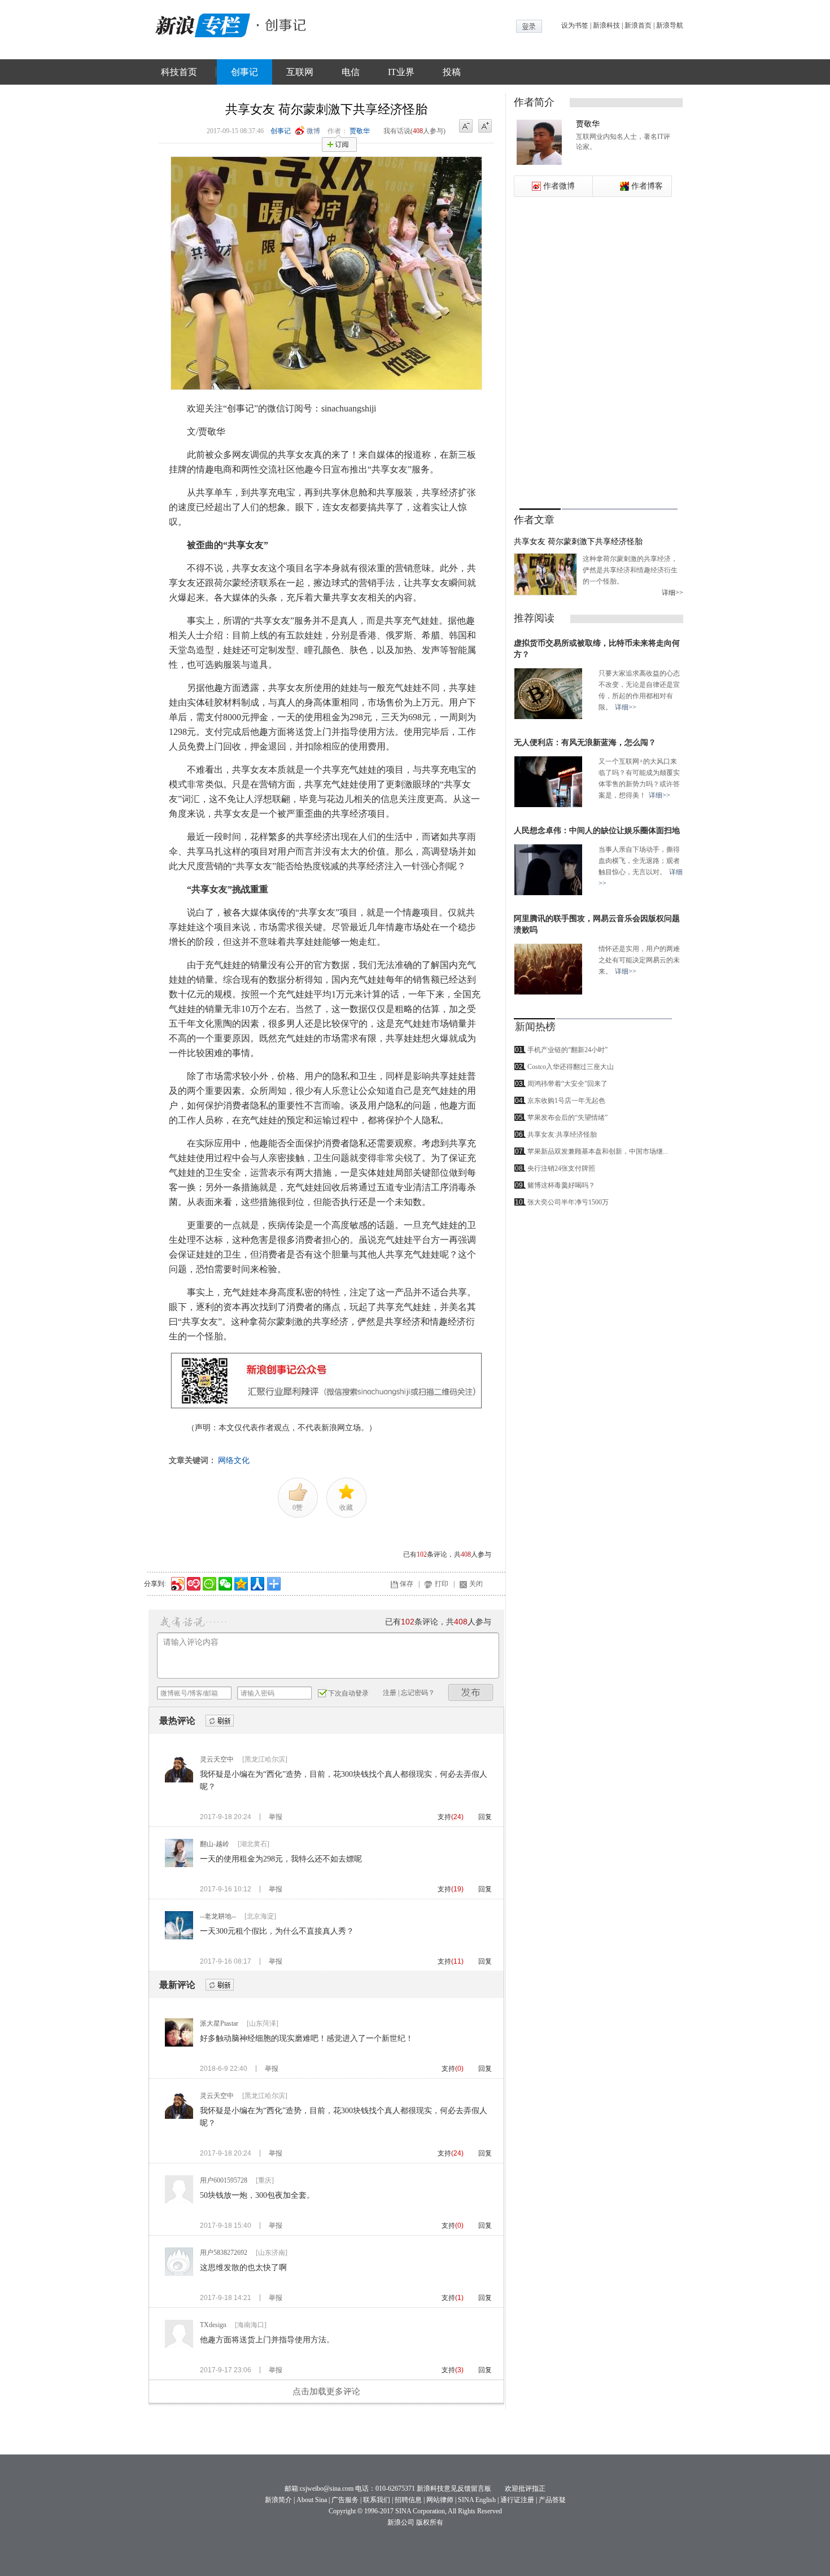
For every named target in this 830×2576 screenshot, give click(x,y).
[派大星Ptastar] (179, 2044)
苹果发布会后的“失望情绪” (567, 1118)
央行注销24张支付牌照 (561, 1168)
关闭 (476, 1584)
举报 (276, 1817)
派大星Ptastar (219, 2023)
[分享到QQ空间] (240, 1582)
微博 (313, 131)
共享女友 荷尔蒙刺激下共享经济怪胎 (578, 542)
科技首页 (179, 72)
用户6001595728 (224, 2180)
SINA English (477, 2500)
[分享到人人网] (257, 1582)
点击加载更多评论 (326, 2391)
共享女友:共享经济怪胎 (562, 1134)
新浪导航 (670, 25)
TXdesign (213, 2325)
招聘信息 (408, 2500)
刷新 (220, 1721)
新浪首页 (638, 25)
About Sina (312, 2500)
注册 (390, 1693)
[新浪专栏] (200, 24)
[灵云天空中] (179, 1780)
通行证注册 (517, 2500)
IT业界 (401, 72)
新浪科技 (606, 25)
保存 (407, 1584)
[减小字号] (466, 126)
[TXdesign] (179, 2346)
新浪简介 (278, 2500)
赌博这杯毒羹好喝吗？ (561, 1185)
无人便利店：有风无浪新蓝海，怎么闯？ (585, 742)
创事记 (244, 72)
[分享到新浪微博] (177, 1582)
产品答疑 (552, 2500)
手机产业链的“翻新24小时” (567, 1050)
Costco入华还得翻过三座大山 (571, 1067)
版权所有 (430, 2522)
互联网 (300, 72)
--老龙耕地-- (218, 1916)
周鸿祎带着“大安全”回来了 (567, 1084)
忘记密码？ (418, 1693)
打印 (442, 1584)
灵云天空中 (217, 1759)
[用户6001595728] (179, 2201)
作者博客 (647, 186)
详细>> (672, 593)
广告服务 (345, 2500)
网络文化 (234, 1460)
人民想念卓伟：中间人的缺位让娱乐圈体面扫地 (597, 831)
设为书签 (575, 25)
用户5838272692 (224, 2253)
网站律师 (440, 2500)
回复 (485, 1817)
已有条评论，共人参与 (447, 1554)
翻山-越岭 (215, 1844)
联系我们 (377, 2500)
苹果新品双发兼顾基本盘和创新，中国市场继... (598, 1151)
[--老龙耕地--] (179, 1937)
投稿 (452, 72)
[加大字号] (485, 126)
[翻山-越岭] (179, 1865)
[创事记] (282, 24)
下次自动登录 (348, 1693)
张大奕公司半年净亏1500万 (568, 1202)
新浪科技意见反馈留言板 (454, 2489)
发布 (471, 1692)
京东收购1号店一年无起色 (566, 1101)
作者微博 (559, 186)
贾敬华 (360, 131)
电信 (351, 72)
